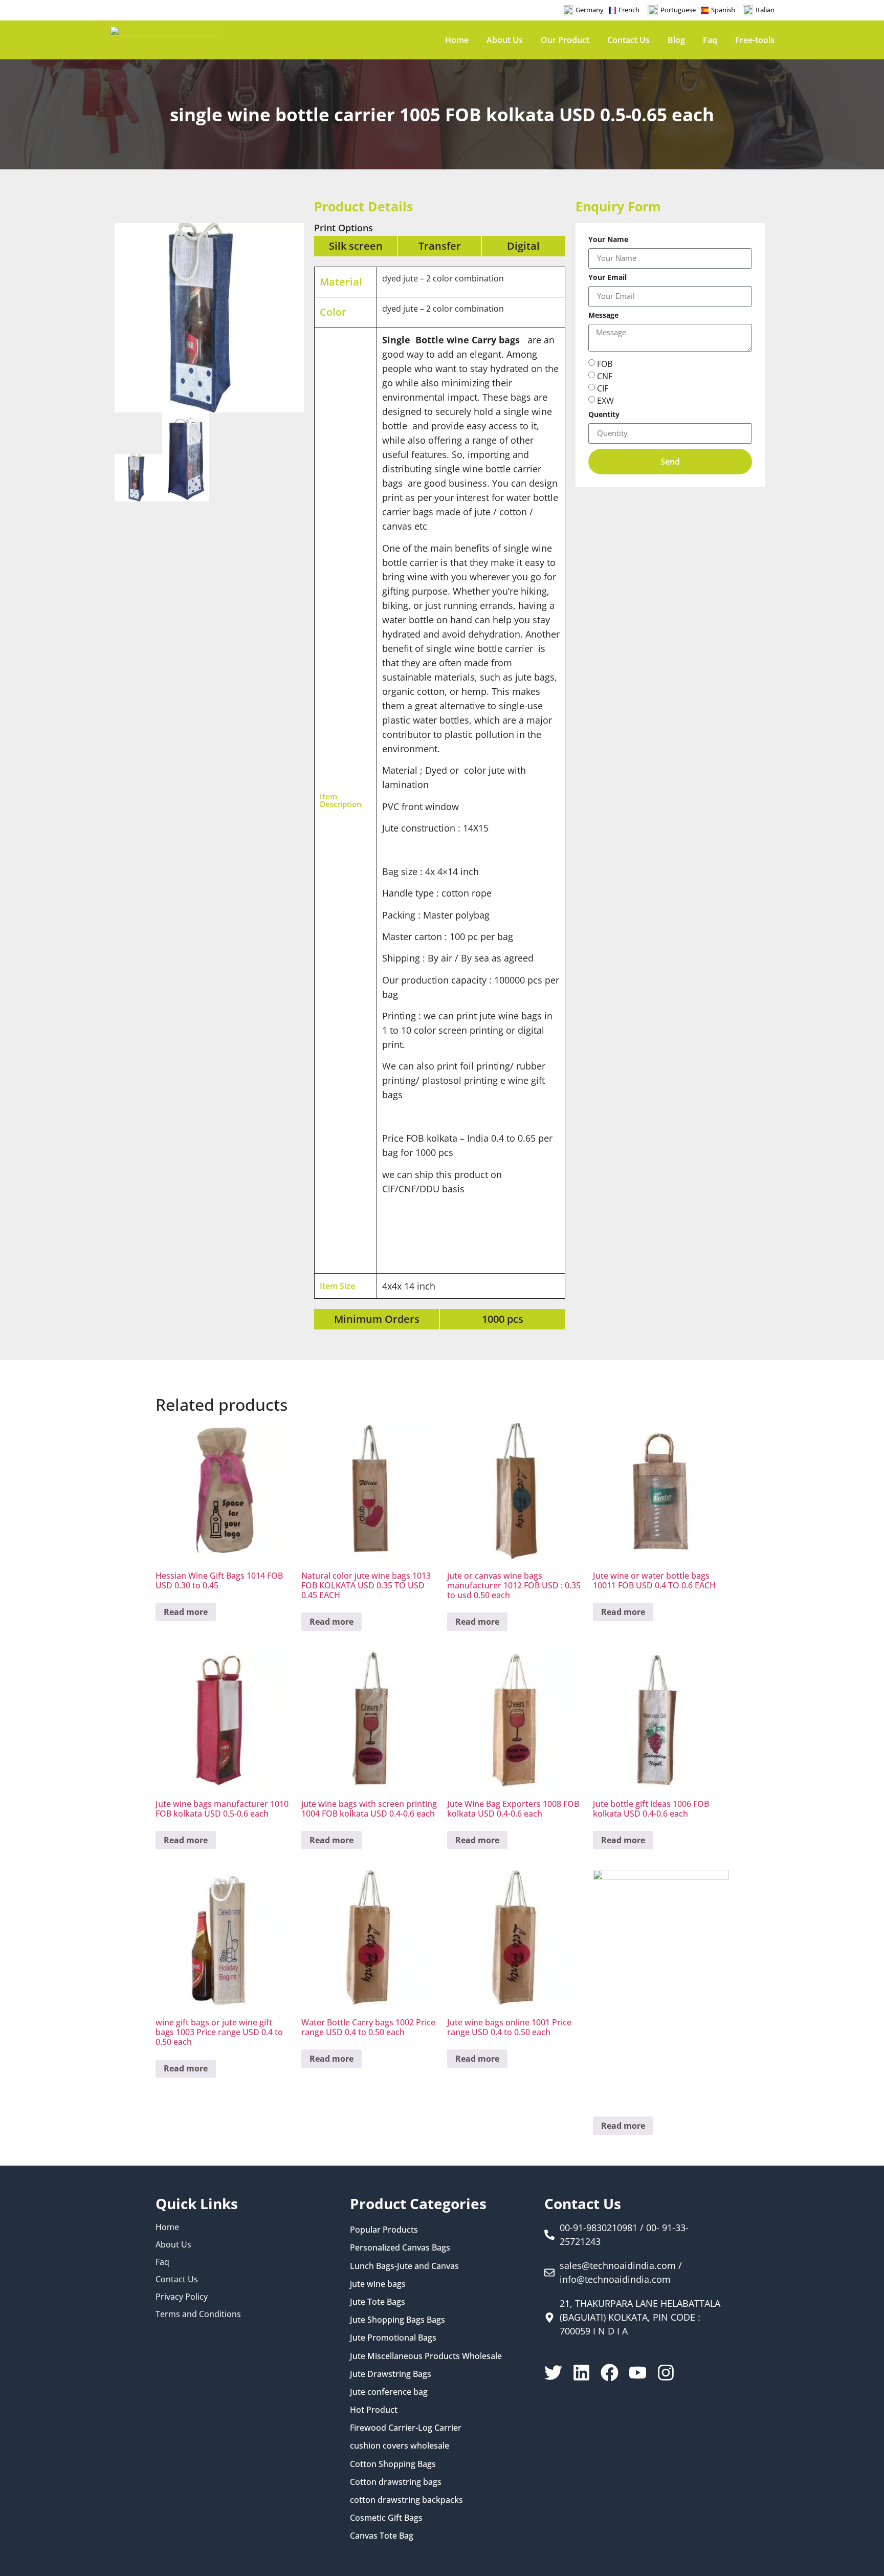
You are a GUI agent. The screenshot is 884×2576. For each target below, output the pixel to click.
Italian (765, 10)
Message (603, 316)
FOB (605, 363)
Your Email (607, 278)
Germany (590, 10)
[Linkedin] (581, 2373)
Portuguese (678, 10)
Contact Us (628, 40)
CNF (605, 376)
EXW (605, 400)
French (629, 10)
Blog (676, 40)
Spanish (723, 10)
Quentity (604, 415)
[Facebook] (610, 2373)
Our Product (565, 40)
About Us (505, 40)
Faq (710, 40)
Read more (186, 1612)
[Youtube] (638, 2373)
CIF (603, 388)
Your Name (608, 240)
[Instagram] (666, 2373)
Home (457, 40)
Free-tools (755, 40)
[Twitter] (553, 2373)
